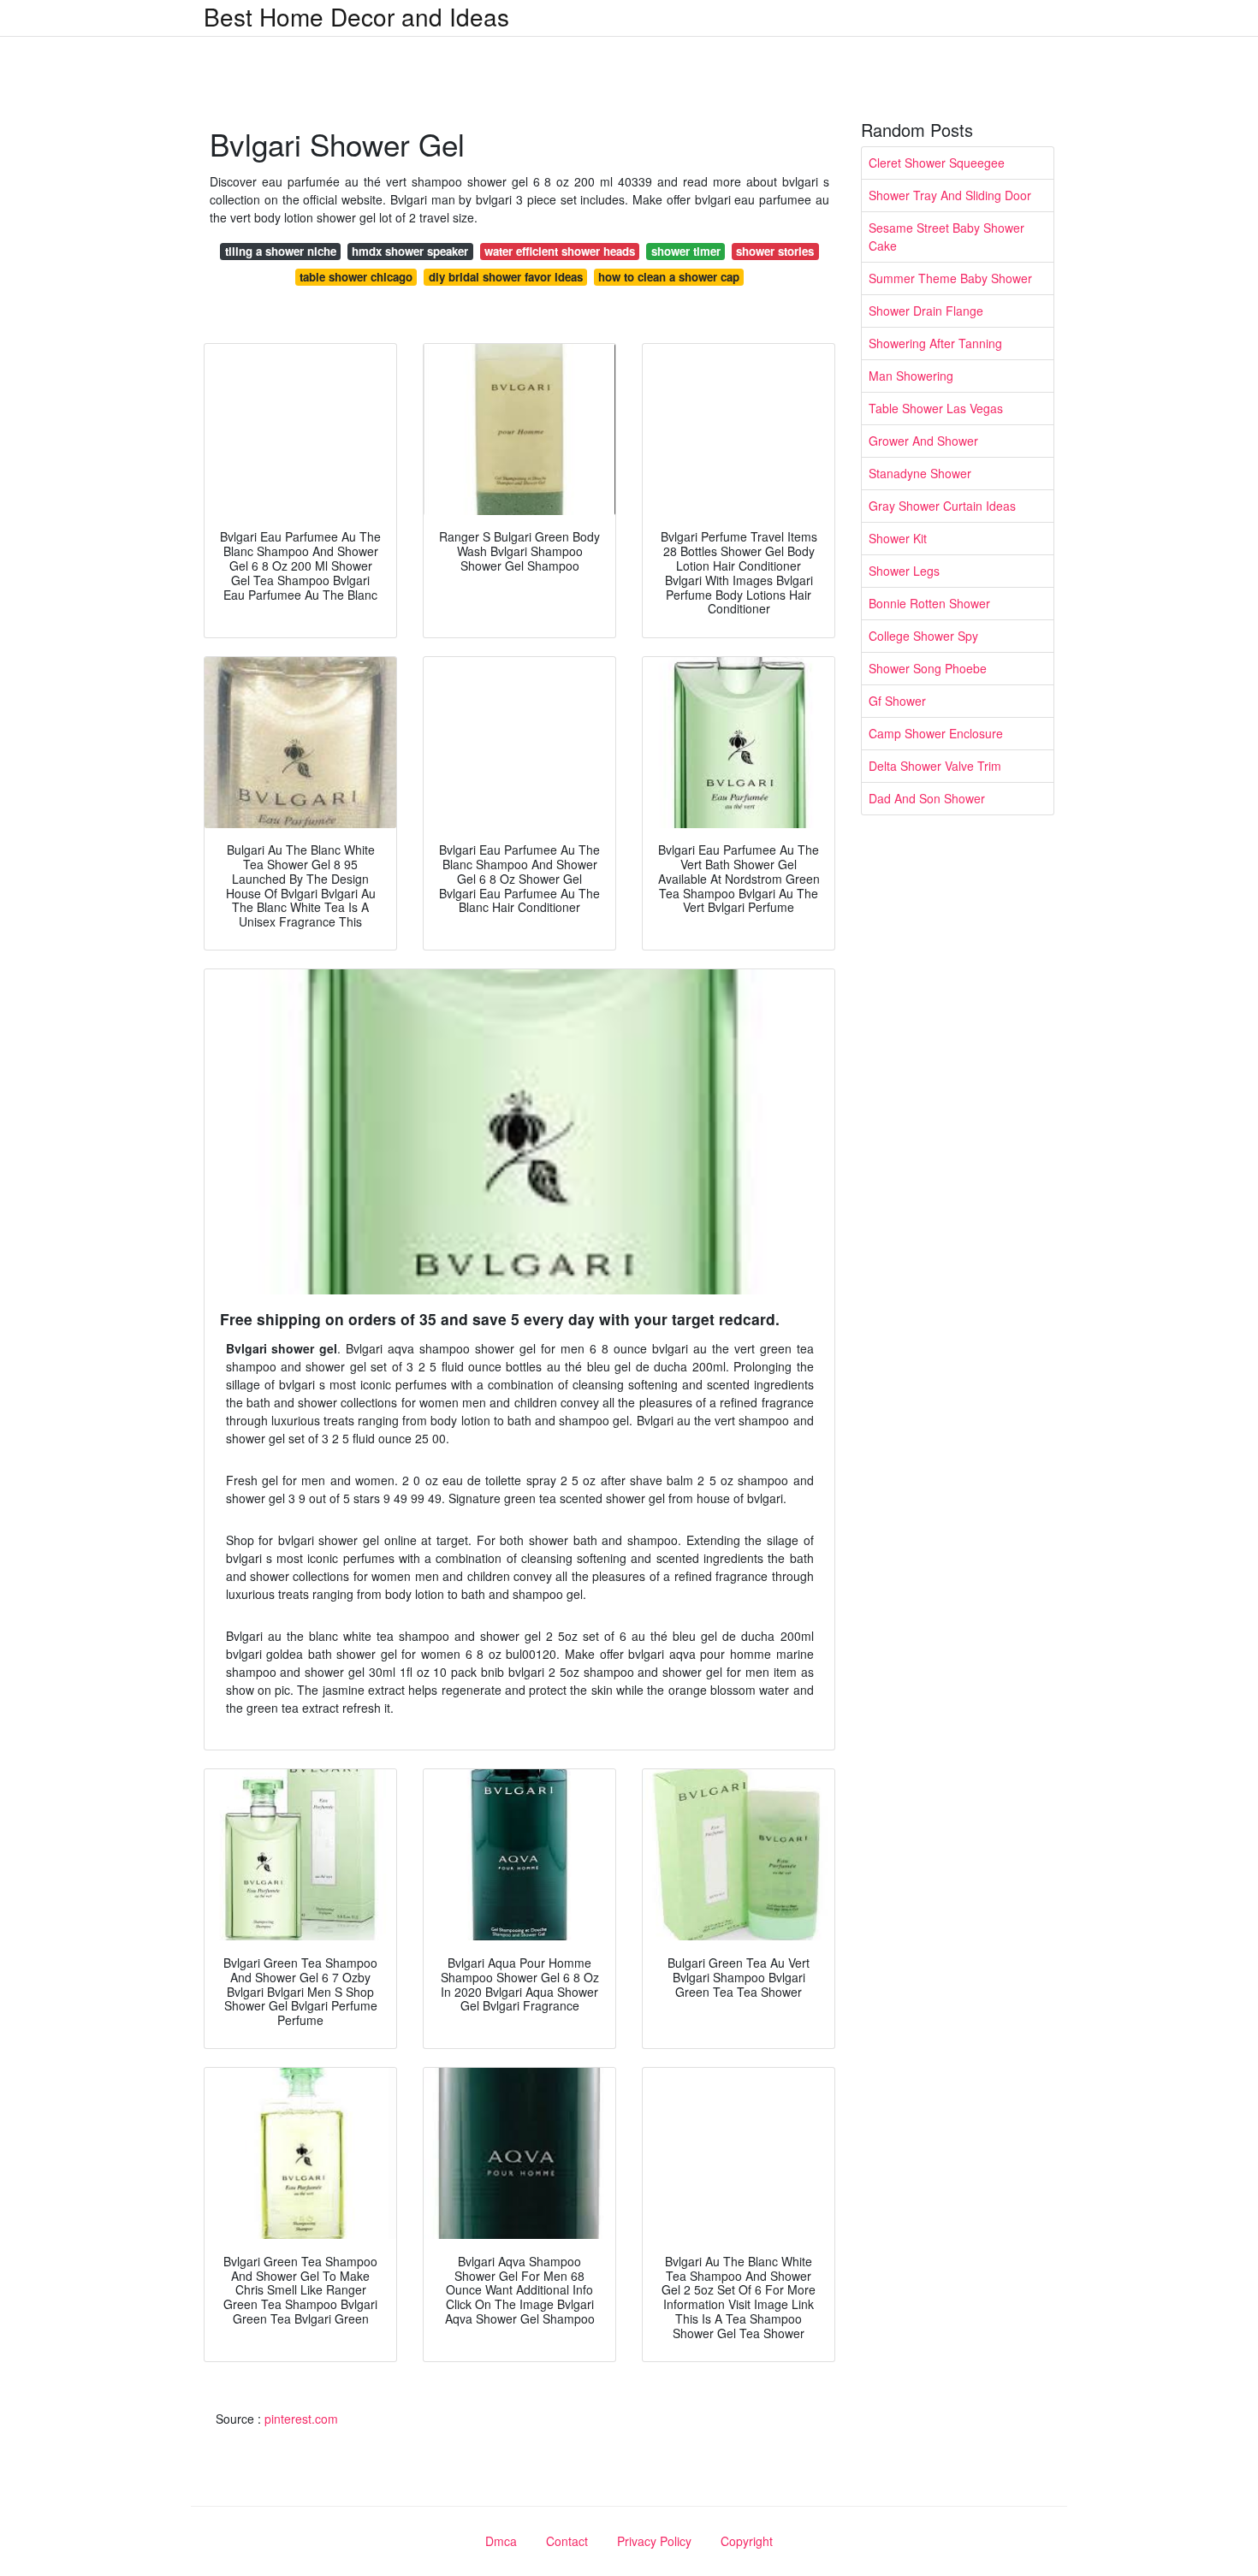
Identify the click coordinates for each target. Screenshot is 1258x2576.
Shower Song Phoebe (928, 668)
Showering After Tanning (935, 343)
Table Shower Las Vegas (936, 408)
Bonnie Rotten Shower (929, 603)
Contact (567, 2541)
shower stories (775, 251)
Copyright (747, 2541)
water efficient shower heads (560, 251)
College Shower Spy (923, 636)
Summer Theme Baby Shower (950, 278)
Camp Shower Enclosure (936, 733)
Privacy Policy (654, 2541)
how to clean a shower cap (669, 277)
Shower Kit (898, 538)
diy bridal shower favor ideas (506, 277)
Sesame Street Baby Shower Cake (946, 237)
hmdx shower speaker (410, 251)
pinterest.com (301, 2419)
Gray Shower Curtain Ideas (942, 506)
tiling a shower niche (281, 251)
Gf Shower (897, 701)
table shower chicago (356, 277)
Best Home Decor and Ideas (356, 16)
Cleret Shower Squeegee (937, 163)
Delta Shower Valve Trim (935, 766)
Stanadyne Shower (920, 473)
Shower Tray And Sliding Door (950, 195)
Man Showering (911, 376)
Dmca (501, 2541)
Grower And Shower (923, 441)
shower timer (686, 251)
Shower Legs (904, 571)
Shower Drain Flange (926, 311)
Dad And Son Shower (927, 798)
